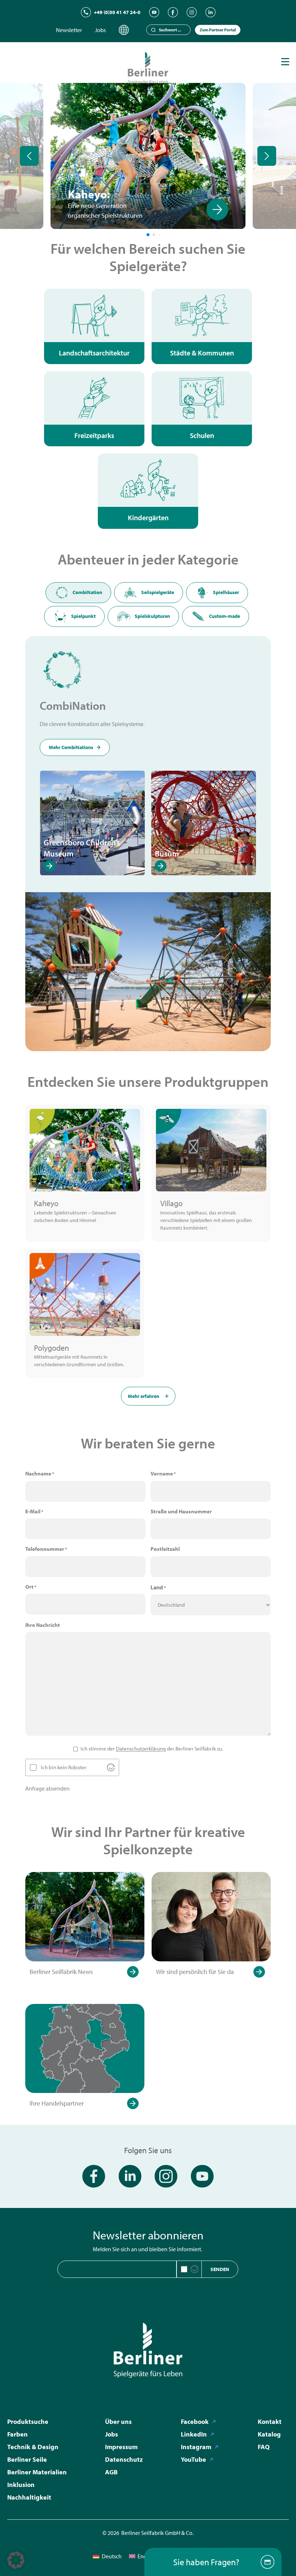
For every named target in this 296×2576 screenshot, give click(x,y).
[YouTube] (154, 12)
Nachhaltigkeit (29, 2497)
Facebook (195, 2422)
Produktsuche (28, 2422)
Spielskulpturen (152, 616)
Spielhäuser (226, 592)
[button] (16, 2560)
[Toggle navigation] (285, 62)
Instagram (196, 2447)
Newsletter (69, 30)
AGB (111, 2472)
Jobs (100, 30)
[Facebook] (173, 12)
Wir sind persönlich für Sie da (195, 1972)
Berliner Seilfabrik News (61, 1972)
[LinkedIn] (210, 12)
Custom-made (225, 616)
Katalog (269, 2434)
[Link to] (15, 209)
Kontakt (270, 2422)
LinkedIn (194, 2434)
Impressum (121, 2447)
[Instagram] (192, 12)
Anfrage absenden (47, 1788)
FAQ (264, 2447)
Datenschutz (124, 2459)
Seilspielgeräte (158, 592)
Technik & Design (33, 2447)
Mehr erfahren (143, 1396)
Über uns (118, 2422)
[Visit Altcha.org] (111, 1767)
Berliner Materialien (37, 2472)
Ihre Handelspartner (57, 2103)
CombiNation (87, 592)
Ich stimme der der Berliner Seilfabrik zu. (152, 1749)
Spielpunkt (83, 616)
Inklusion (21, 2485)
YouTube (193, 2459)
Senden (220, 2269)
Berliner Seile (27, 2459)
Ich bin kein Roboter (64, 1767)
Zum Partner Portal (218, 30)
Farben (18, 2434)
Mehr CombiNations (71, 747)
